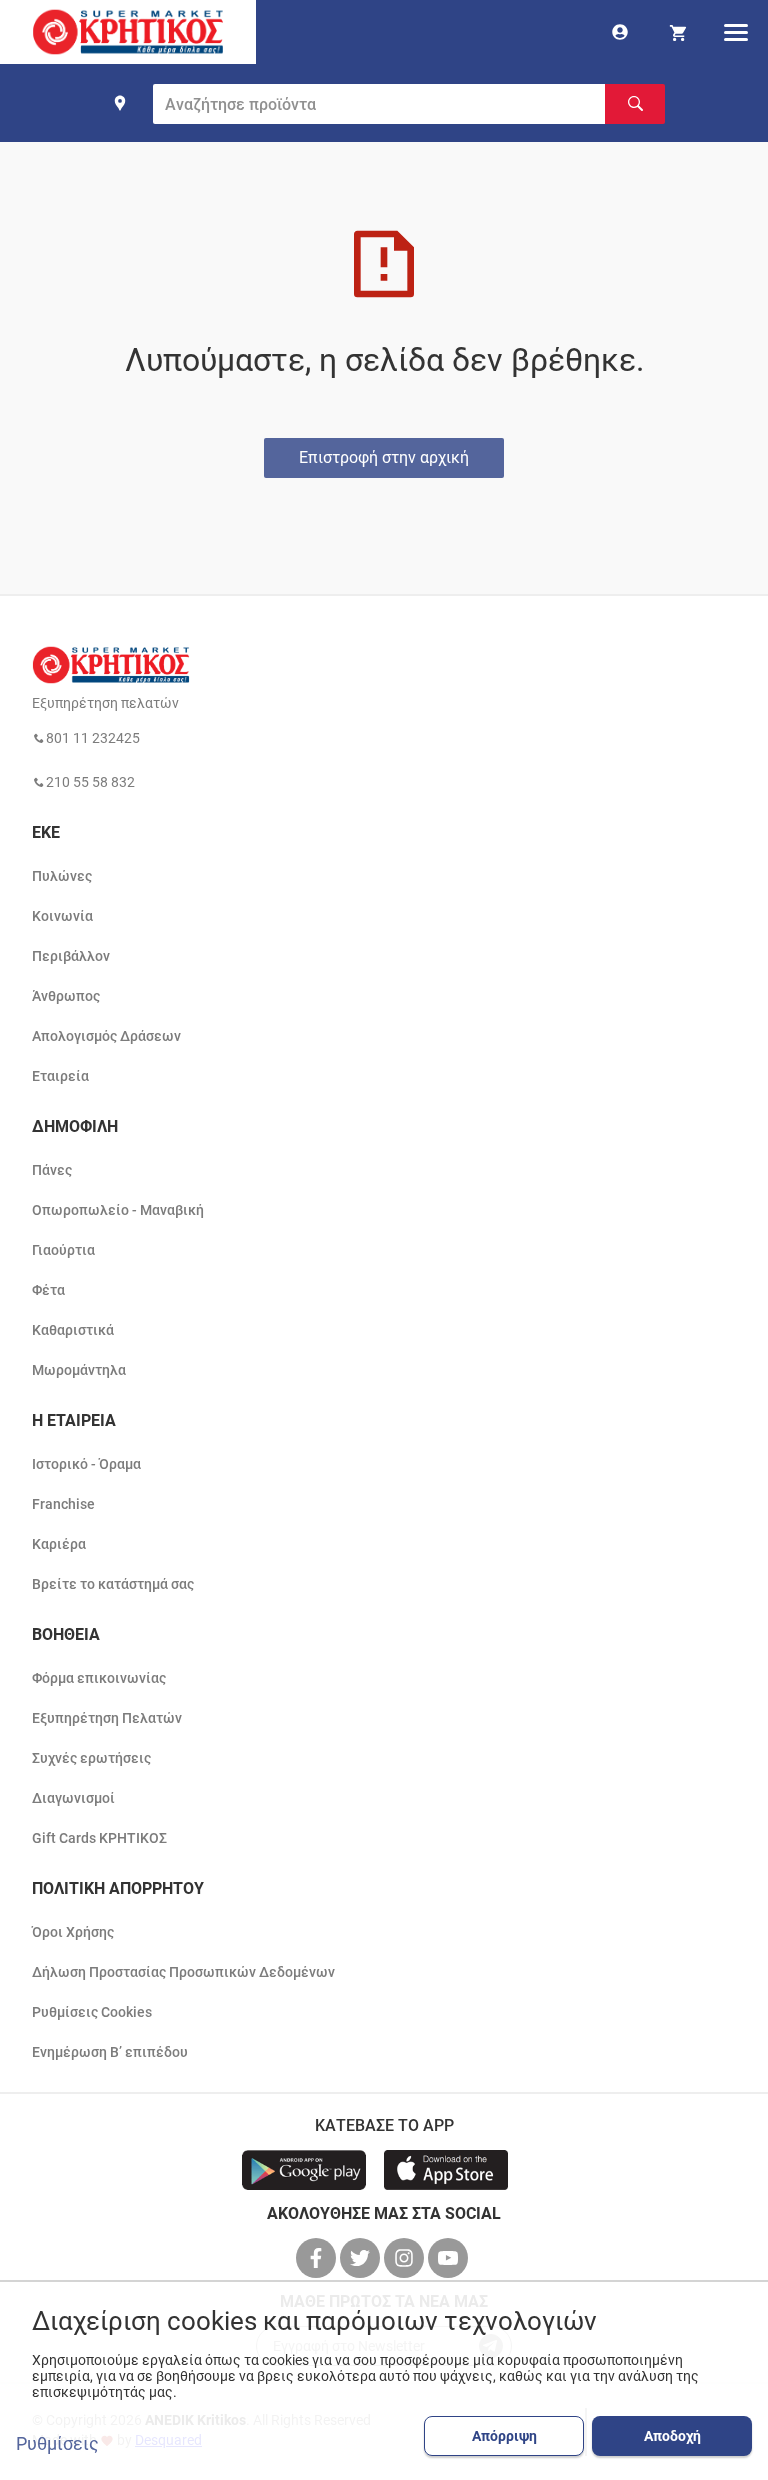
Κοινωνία (62, 916)
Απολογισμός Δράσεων (106, 1036)
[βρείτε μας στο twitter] (362, 2258)
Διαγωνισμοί (73, 1798)
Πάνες (52, 1170)
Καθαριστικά (73, 1330)
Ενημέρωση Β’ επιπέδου (110, 2052)
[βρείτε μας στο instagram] (406, 2258)
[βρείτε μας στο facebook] (318, 2258)
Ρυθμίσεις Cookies (92, 2012)
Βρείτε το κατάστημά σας (113, 1584)
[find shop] (120, 103)
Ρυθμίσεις (57, 2444)
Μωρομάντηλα (79, 1370)
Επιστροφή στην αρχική (384, 457)
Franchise (63, 1504)
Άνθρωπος (66, 996)
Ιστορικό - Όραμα (86, 1464)
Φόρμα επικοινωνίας (99, 1678)
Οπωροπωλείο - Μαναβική (118, 1210)
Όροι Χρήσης (73, 1932)
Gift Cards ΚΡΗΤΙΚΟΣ (99, 1838)
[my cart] (678, 32)
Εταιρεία (60, 1076)
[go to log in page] (620, 32)
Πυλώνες (62, 876)
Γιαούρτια (63, 1250)
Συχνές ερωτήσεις (91, 1758)
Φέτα (48, 1290)
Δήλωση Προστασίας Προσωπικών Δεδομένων (183, 1972)
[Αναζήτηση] (635, 104)
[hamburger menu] (736, 32)
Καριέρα (59, 1544)
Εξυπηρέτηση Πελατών (107, 1718)
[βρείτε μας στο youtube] (450, 2258)
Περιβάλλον (71, 956)
